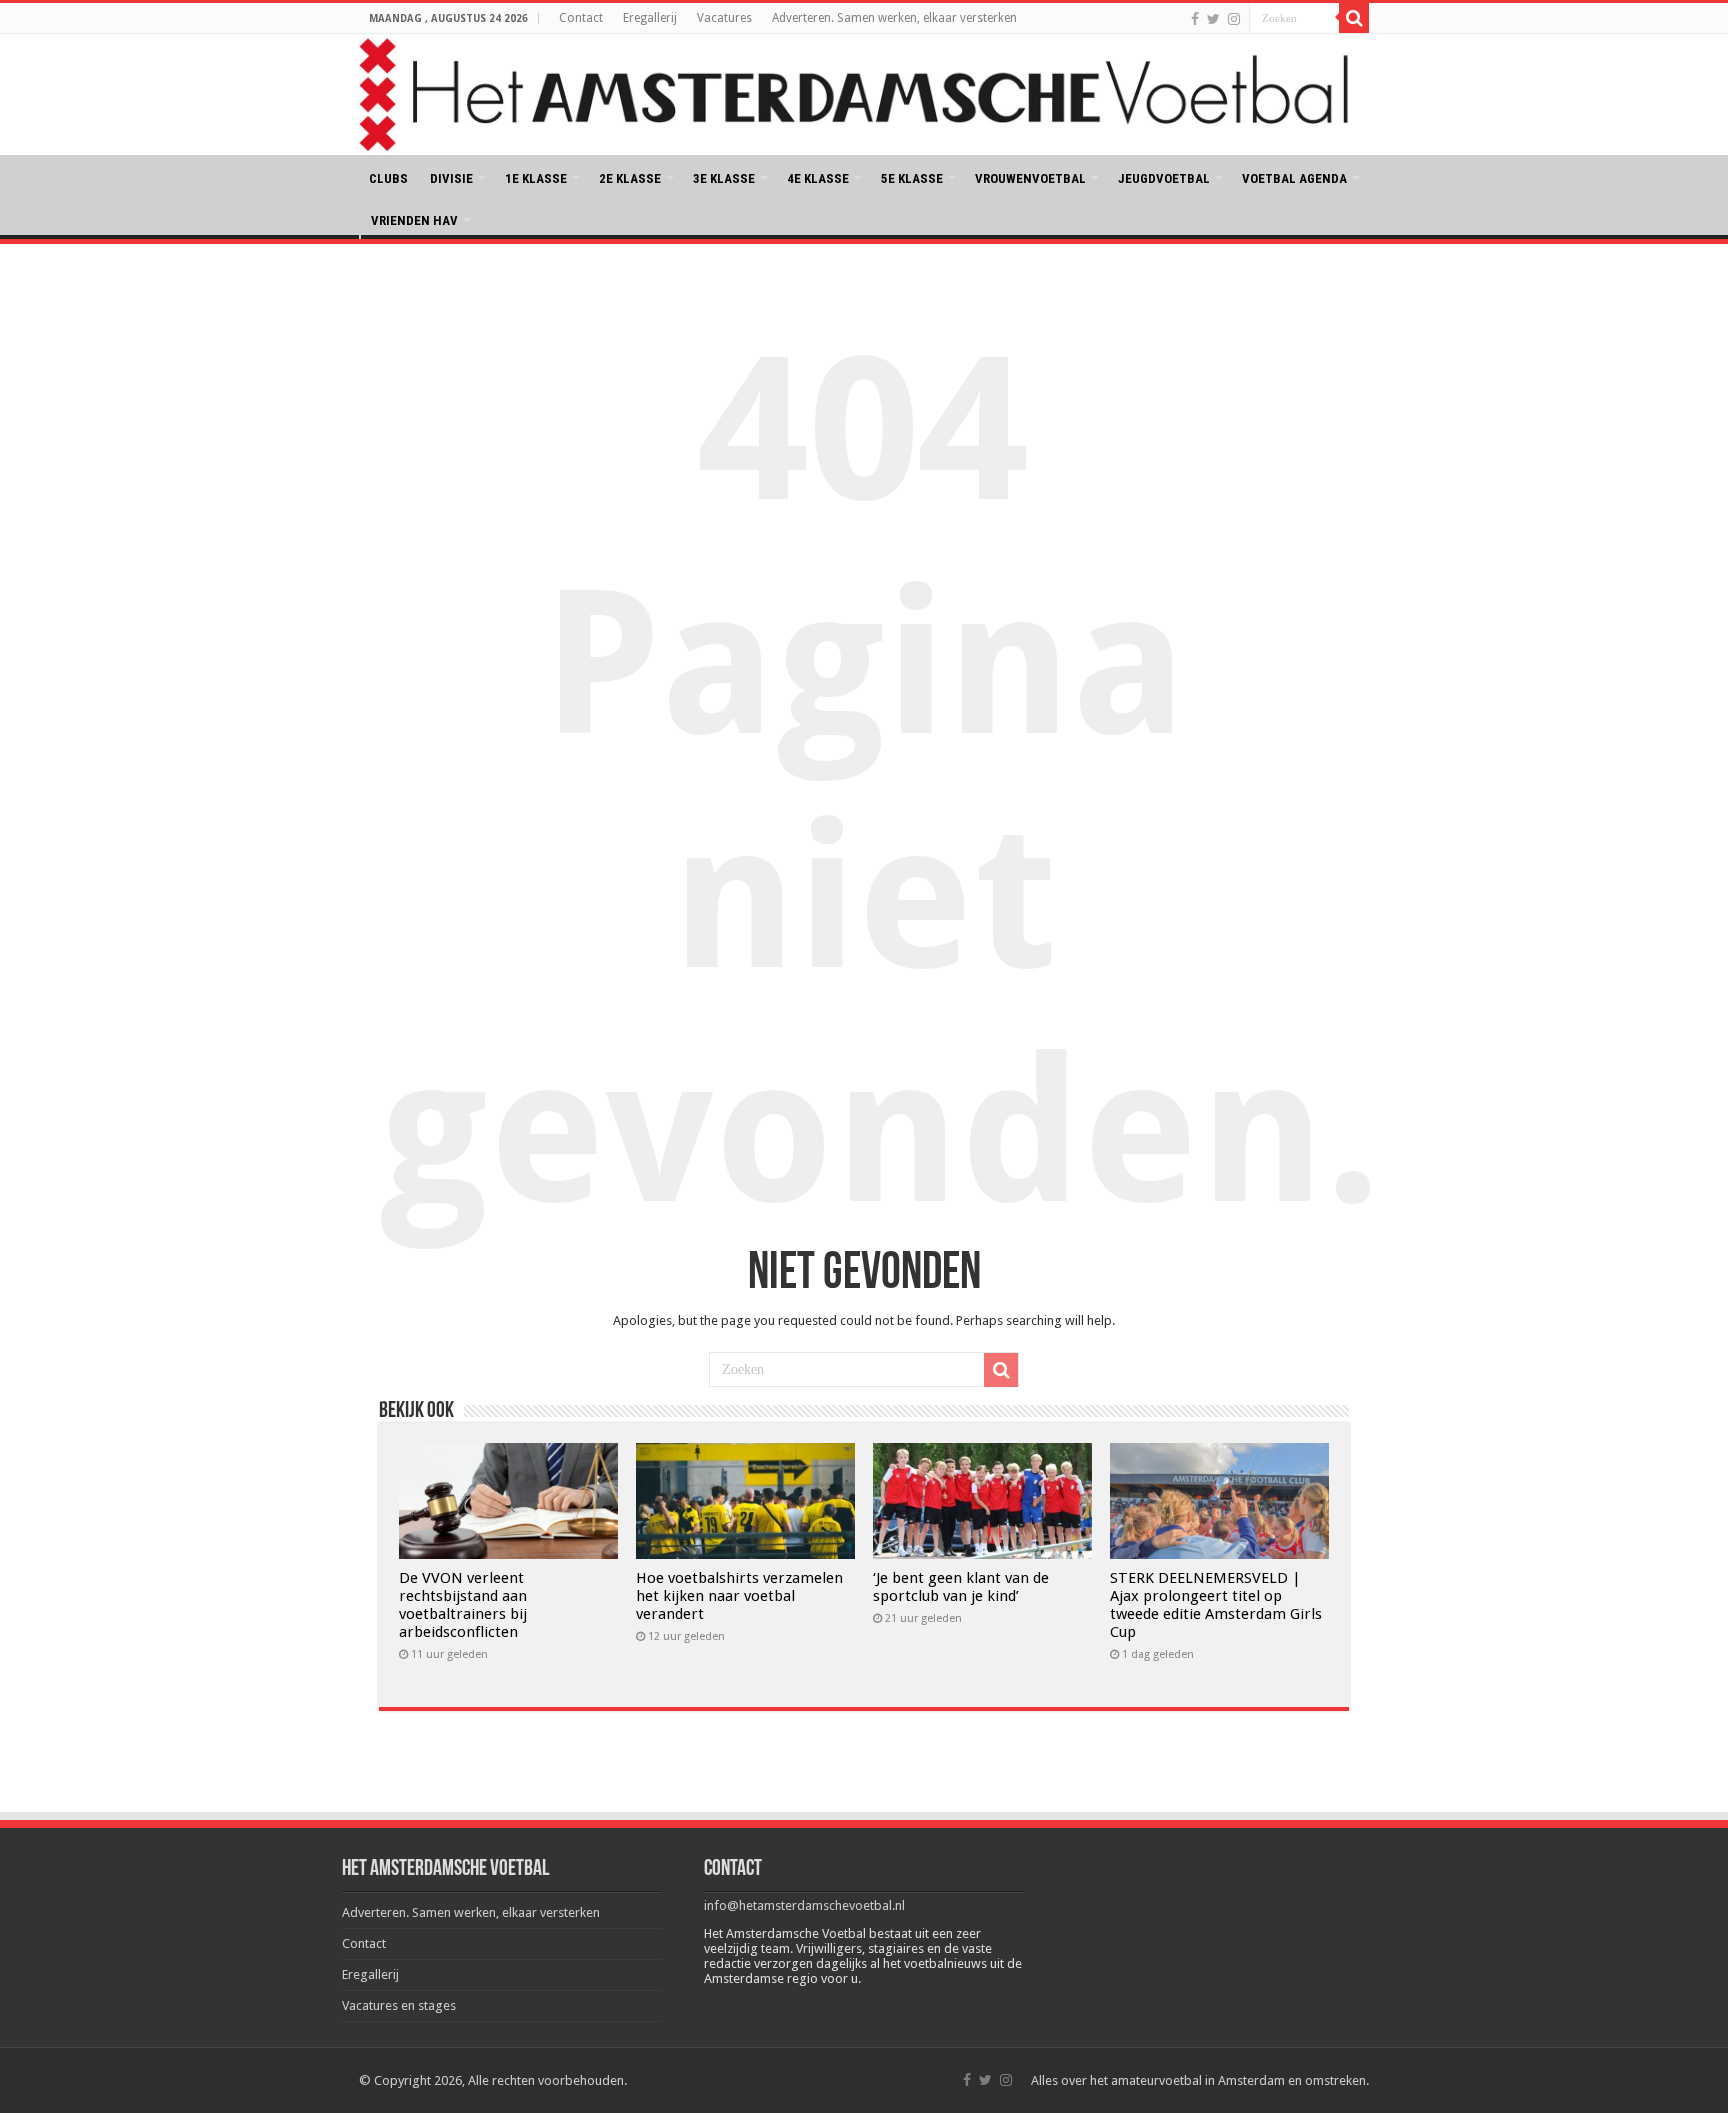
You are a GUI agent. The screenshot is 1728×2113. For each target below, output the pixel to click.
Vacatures (724, 18)
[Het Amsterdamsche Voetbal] (864, 94)
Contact (581, 18)
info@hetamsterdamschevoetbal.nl (804, 1905)
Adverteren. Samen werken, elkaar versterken (894, 18)
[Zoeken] (1354, 18)
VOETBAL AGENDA (1294, 178)
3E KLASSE (724, 178)
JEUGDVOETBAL (1164, 178)
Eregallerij (650, 18)
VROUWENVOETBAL (1030, 178)
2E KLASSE (630, 178)
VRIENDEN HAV (414, 220)
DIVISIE (451, 178)
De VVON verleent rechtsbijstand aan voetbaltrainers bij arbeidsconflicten (463, 1605)
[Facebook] (1195, 19)
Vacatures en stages (399, 2005)
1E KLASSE (536, 178)
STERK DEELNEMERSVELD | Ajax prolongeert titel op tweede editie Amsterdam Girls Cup (1216, 1605)
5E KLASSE (912, 178)
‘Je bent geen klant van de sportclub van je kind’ (961, 1587)
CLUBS (388, 178)
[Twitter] (1213, 19)
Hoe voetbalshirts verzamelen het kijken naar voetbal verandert (739, 1596)
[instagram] (1234, 19)
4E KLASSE (818, 178)
